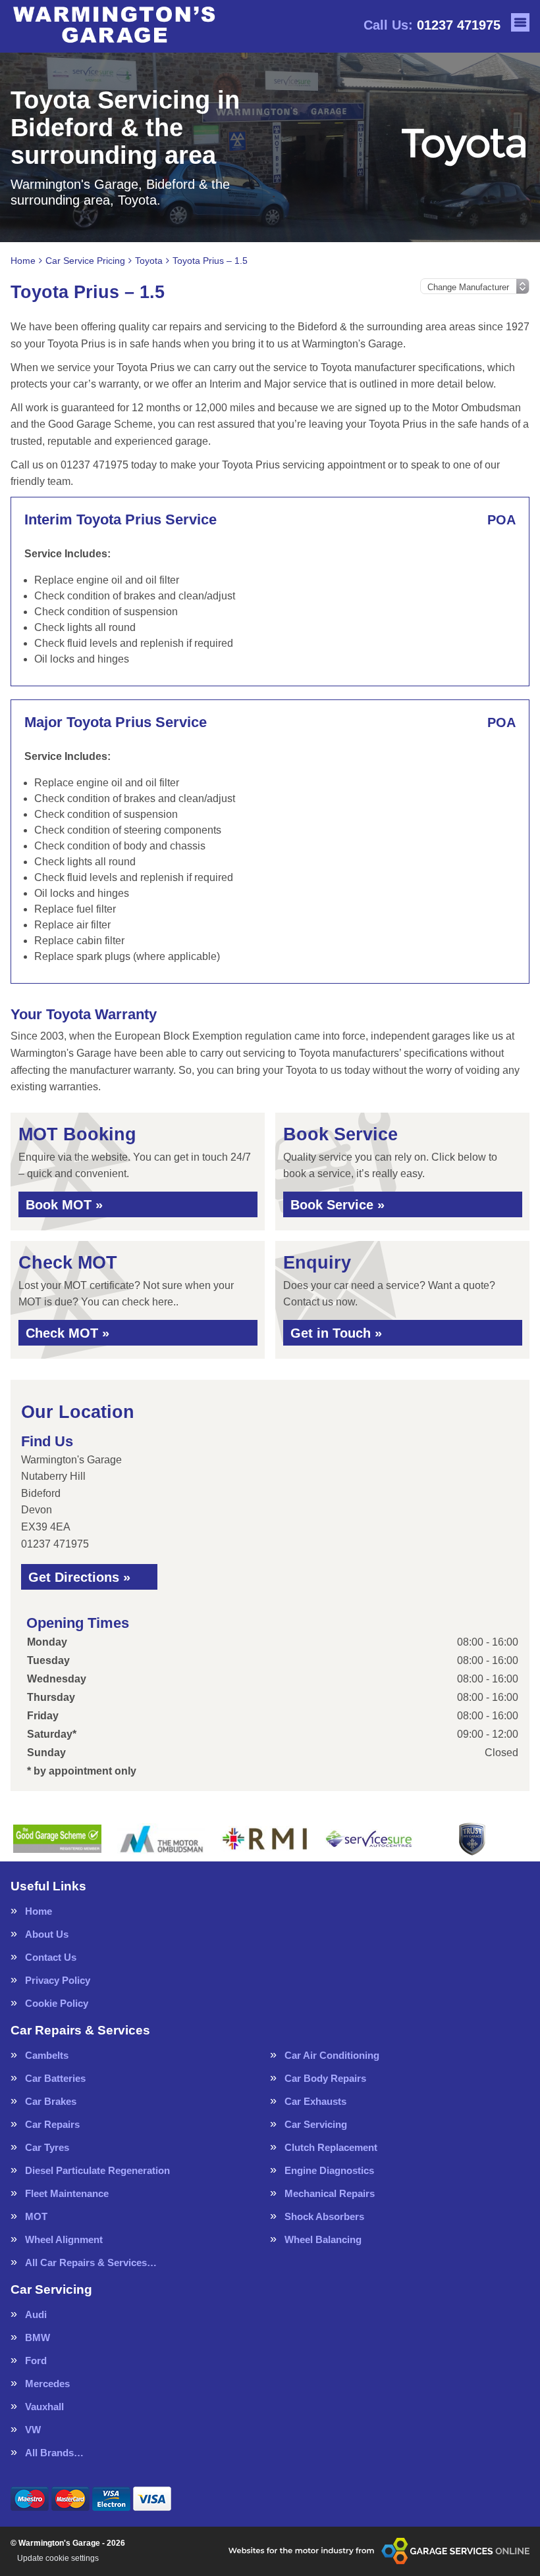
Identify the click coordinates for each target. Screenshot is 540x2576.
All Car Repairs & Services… (91, 2262)
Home (39, 1911)
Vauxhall (44, 2407)
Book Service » (337, 1205)
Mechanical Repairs (330, 2193)
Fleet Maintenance (67, 2193)
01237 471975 (432, 25)
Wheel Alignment (64, 2239)
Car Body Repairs (325, 2078)
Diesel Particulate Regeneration (97, 2170)
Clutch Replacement (331, 2147)
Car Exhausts (315, 2101)
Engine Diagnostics (329, 2170)
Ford (36, 2361)
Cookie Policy (57, 2003)
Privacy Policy (58, 1980)
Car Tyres (47, 2147)
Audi (36, 2314)
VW (33, 2430)
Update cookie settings (58, 2558)
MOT (36, 2216)
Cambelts (47, 2055)
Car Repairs (52, 2124)
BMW (38, 2337)
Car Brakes (51, 2101)
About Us (47, 1934)
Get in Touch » (336, 1333)
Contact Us (51, 1957)
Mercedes (47, 2384)
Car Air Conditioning (332, 2055)
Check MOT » (67, 1333)
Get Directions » (79, 1577)
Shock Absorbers (324, 2216)
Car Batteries (55, 2078)
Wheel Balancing (323, 2239)
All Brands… (54, 2453)
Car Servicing (316, 2124)
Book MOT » (64, 1205)
